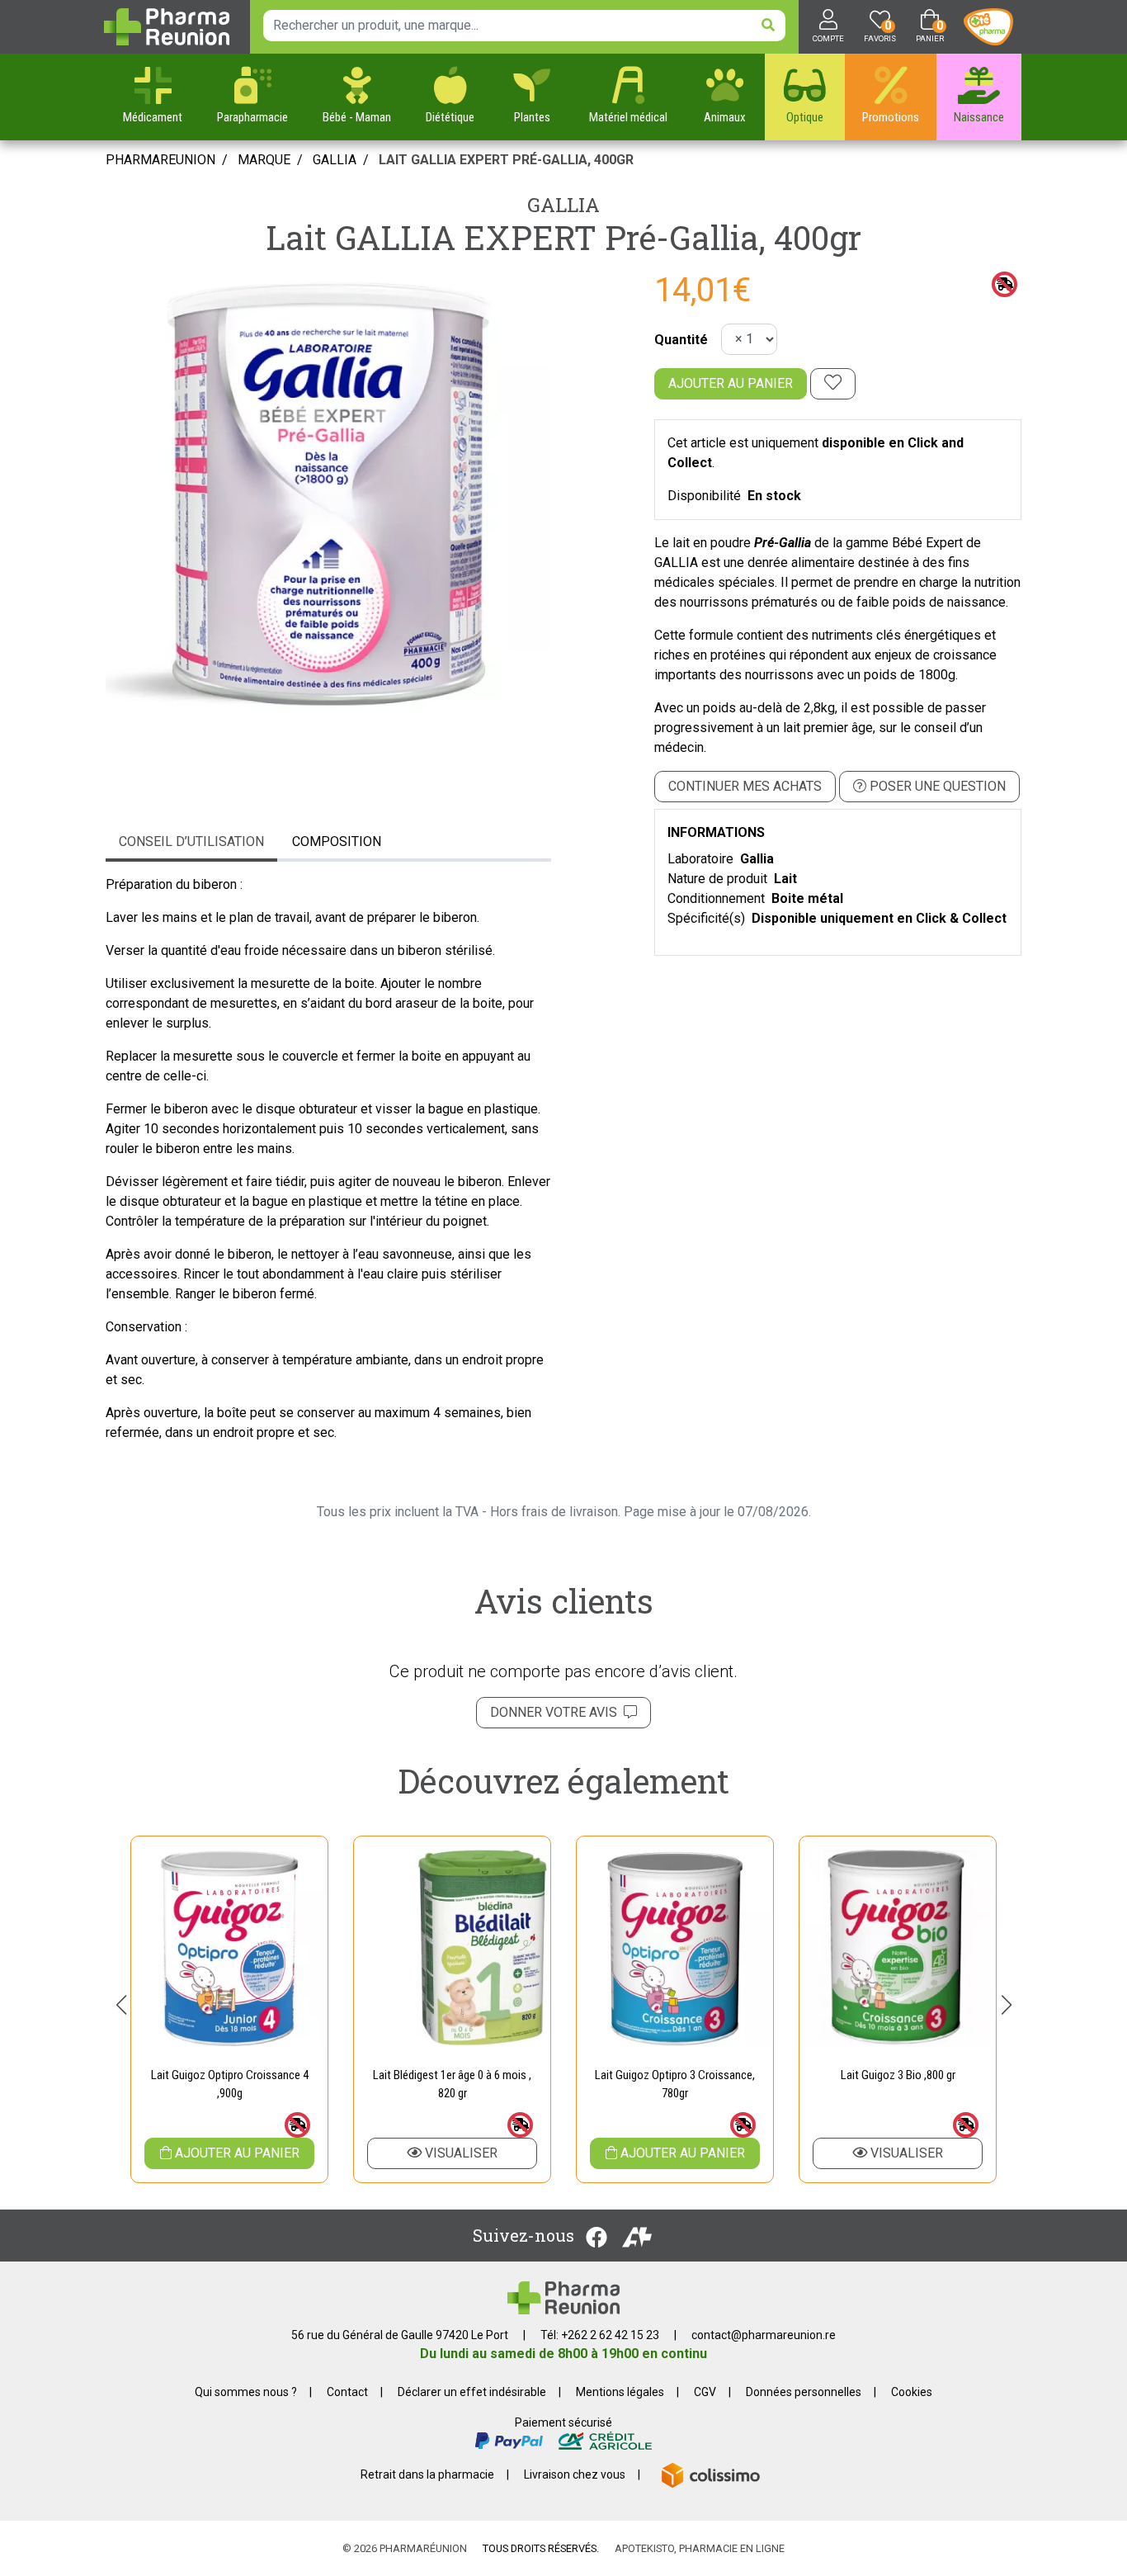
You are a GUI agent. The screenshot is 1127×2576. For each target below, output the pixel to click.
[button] (121, 2005)
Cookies (912, 2392)
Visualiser (460, 2153)
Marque (264, 160)
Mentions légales (620, 2392)
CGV (705, 2392)
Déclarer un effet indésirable (472, 2392)
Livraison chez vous (575, 2474)
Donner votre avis (557, 1712)
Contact (347, 2392)
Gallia (563, 205)
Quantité (681, 340)
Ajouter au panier (731, 383)
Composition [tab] (337, 841)
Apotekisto (700, 2548)
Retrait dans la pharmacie (427, 2474)
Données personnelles (804, 2392)
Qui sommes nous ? (246, 2392)
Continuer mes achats (745, 786)
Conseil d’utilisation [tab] (191, 841)
